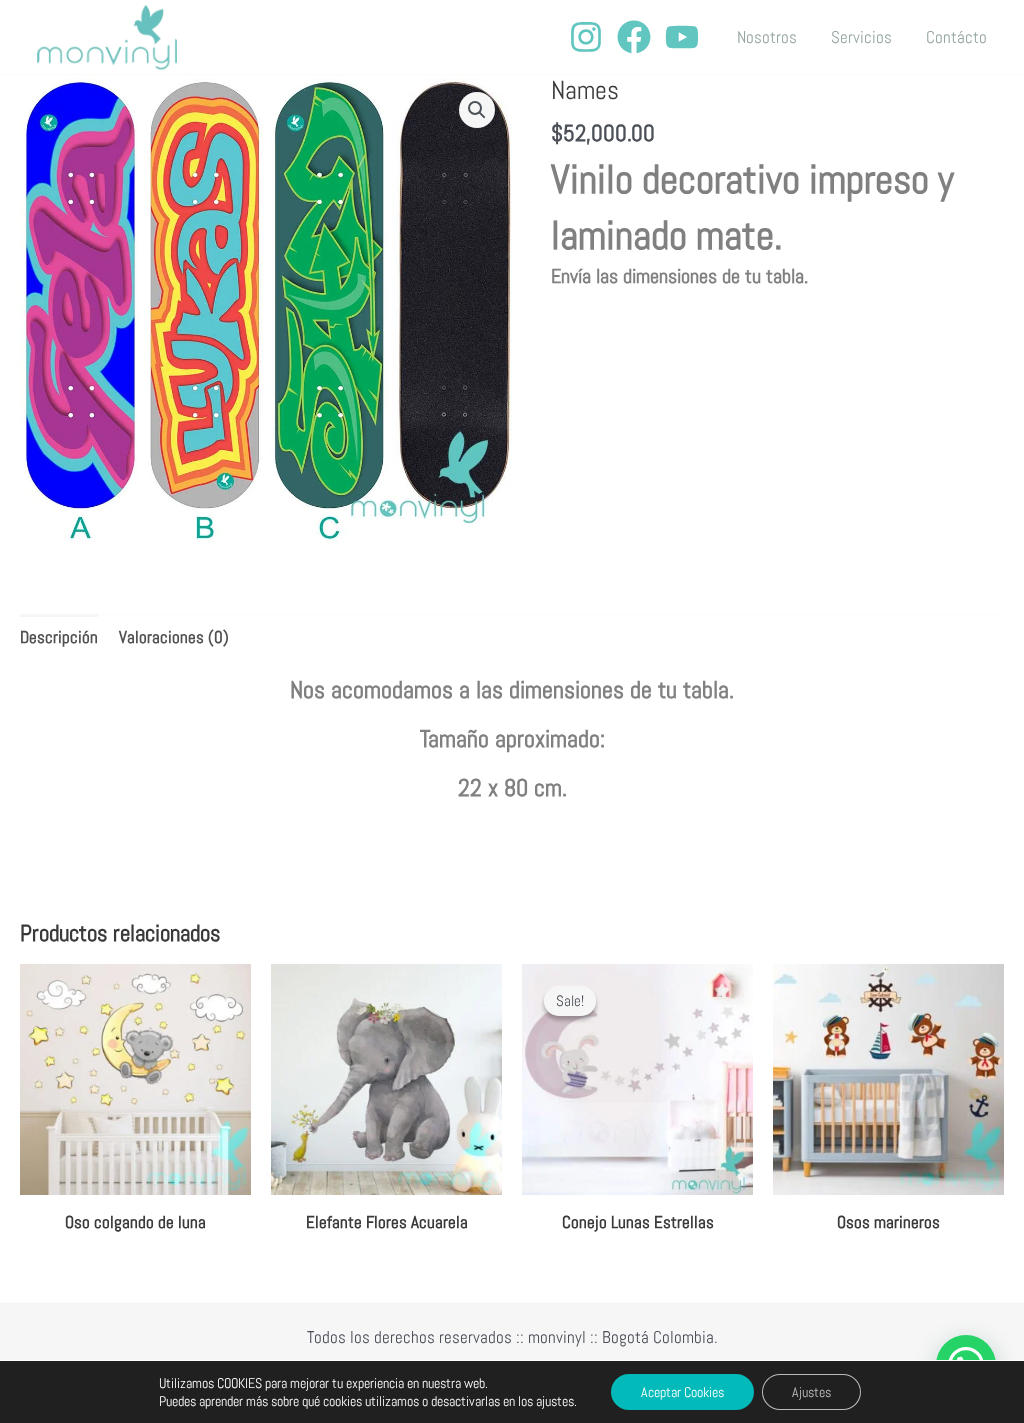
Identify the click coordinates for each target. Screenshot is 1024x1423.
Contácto (956, 37)
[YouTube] (682, 37)
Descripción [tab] (59, 637)
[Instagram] (586, 37)
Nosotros (767, 37)
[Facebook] (634, 37)
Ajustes (811, 1392)
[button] (477, 110)
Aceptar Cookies (682, 1392)
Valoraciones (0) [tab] (174, 637)
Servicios (861, 37)
